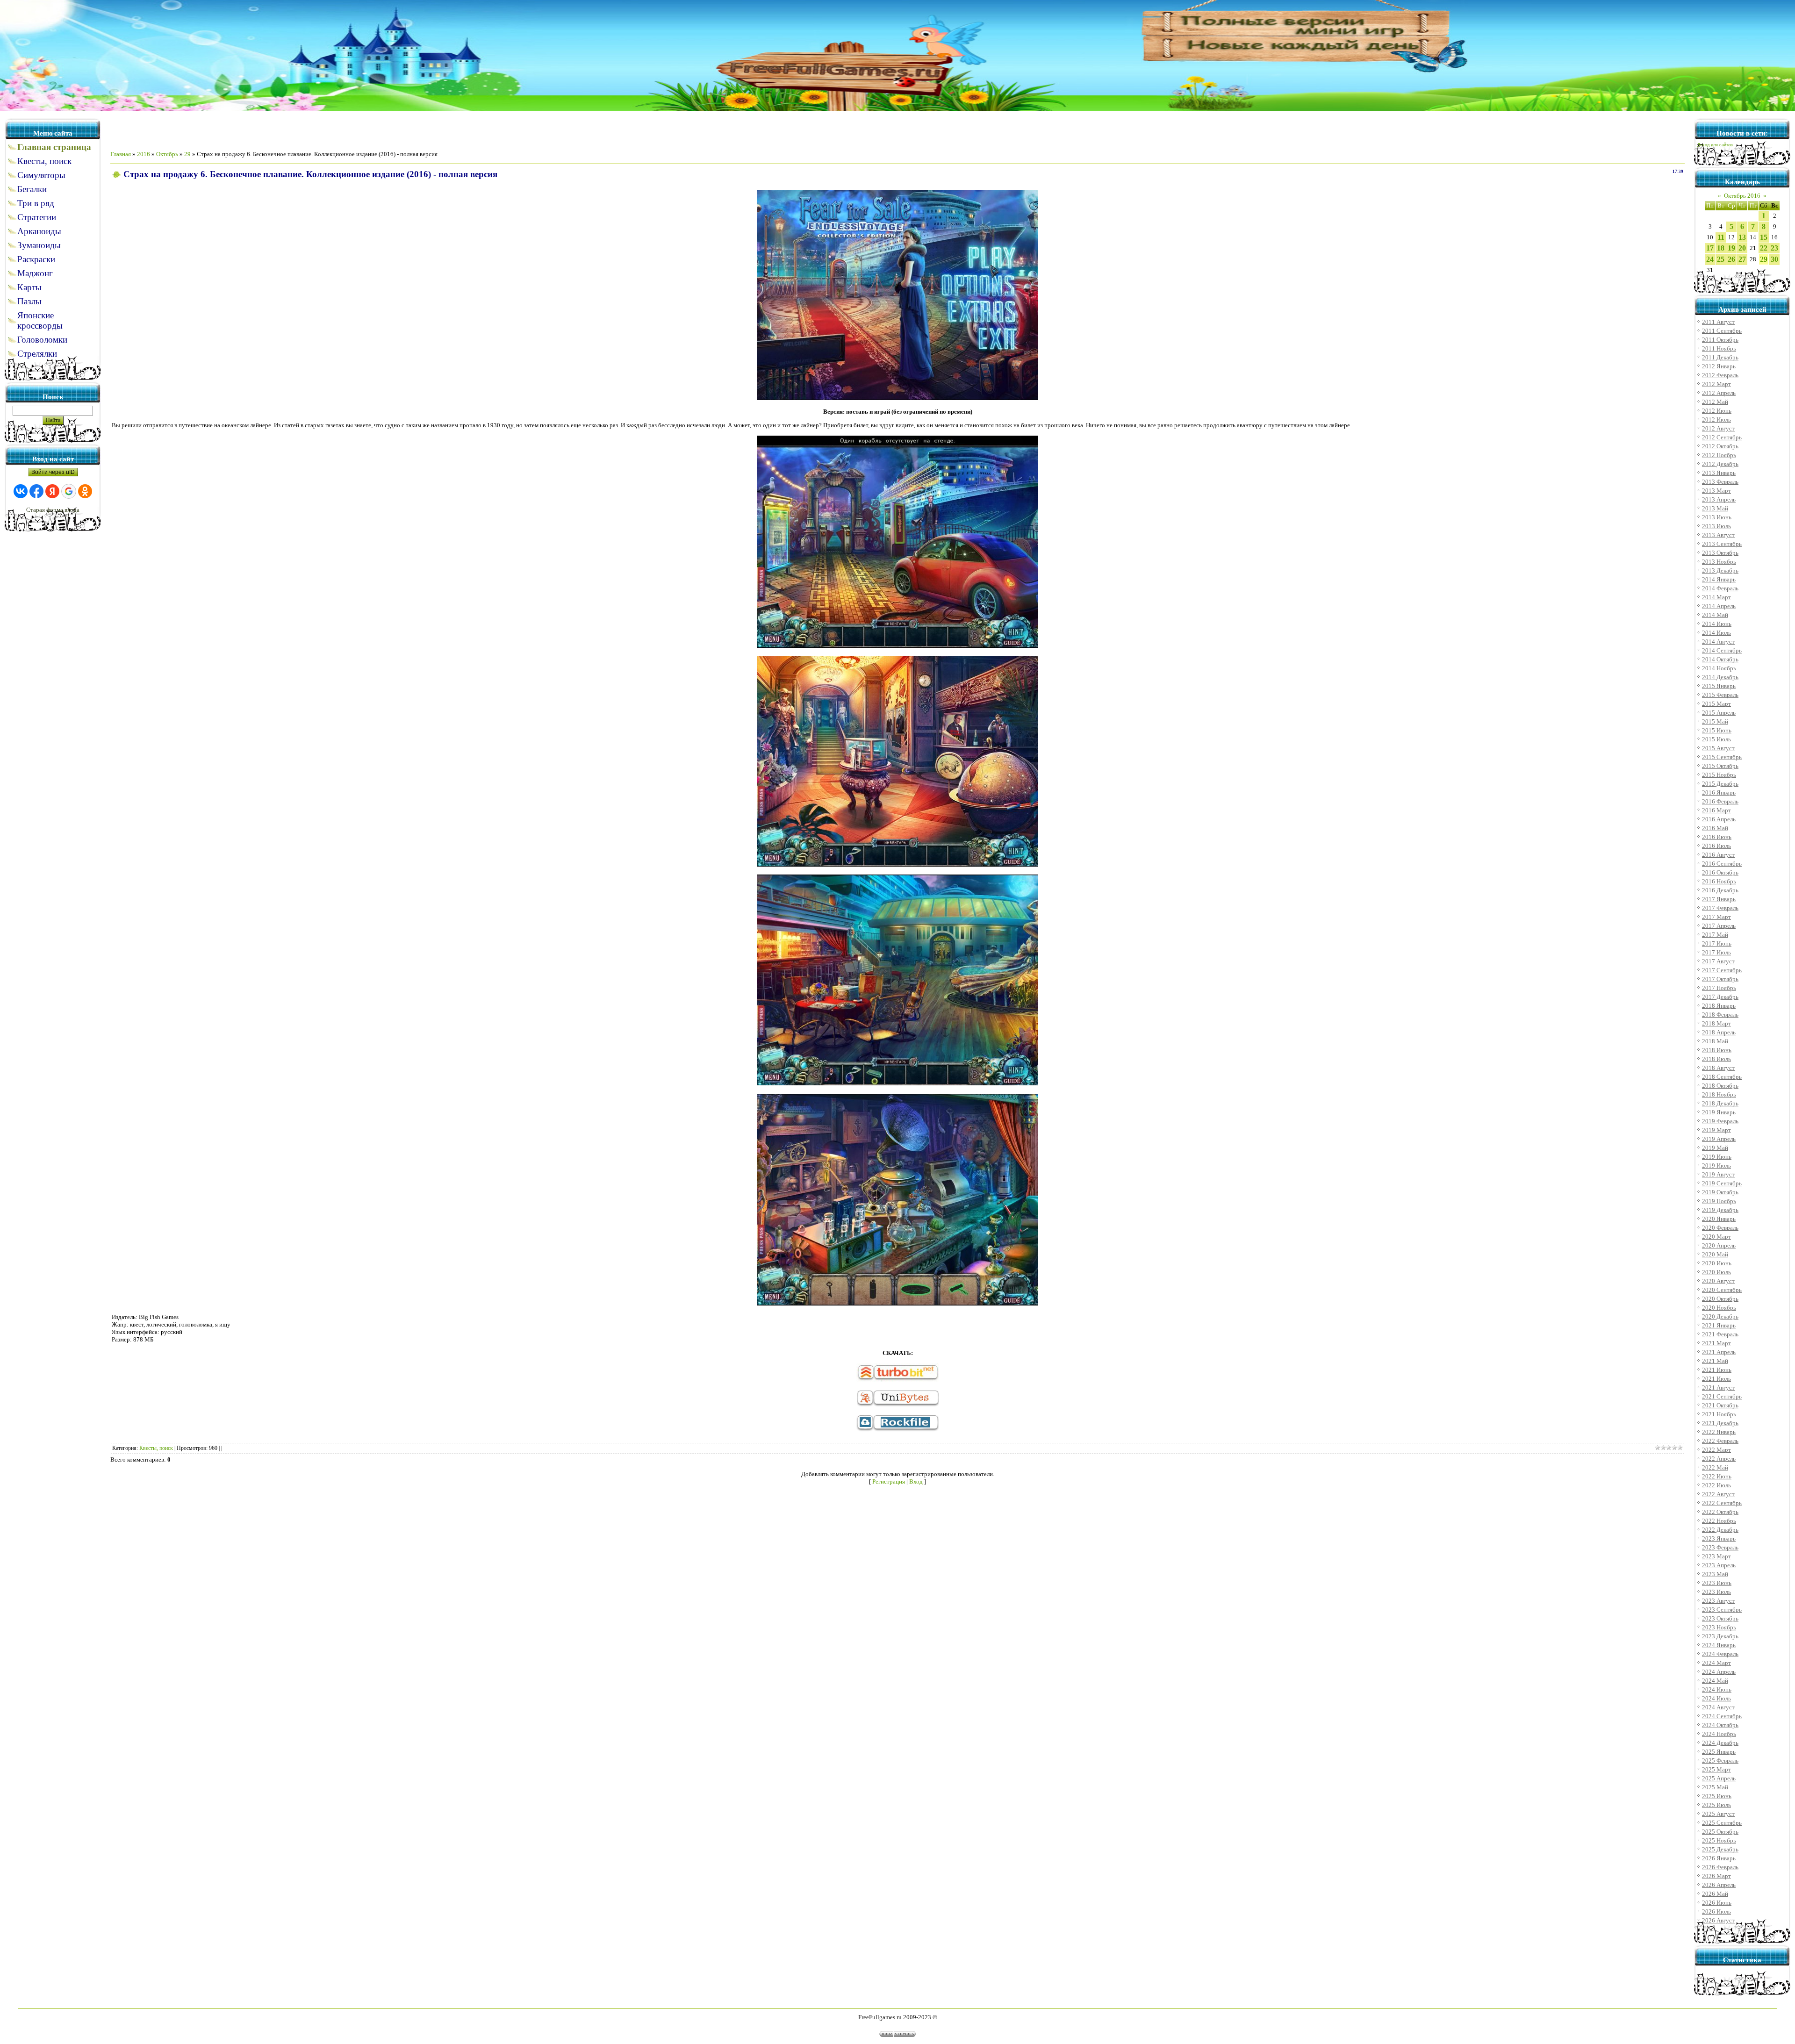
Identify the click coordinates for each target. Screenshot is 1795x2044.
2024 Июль (1716, 1698)
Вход (916, 1481)
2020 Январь (1719, 1219)
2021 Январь (1719, 1325)
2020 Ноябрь (1719, 1308)
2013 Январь (1719, 473)
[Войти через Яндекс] (52, 491)
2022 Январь (1719, 1432)
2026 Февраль (1720, 1867)
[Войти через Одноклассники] (85, 491)
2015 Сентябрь (1722, 757)
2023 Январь (1719, 1538)
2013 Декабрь (1720, 570)
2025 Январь (1719, 1752)
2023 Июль (1716, 1592)
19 (1731, 248)
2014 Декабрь (1720, 677)
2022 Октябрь (1720, 1512)
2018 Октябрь (1720, 1086)
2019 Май (1715, 1148)
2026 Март (1716, 1876)
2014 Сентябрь (1722, 650)
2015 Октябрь (1720, 766)
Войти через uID (53, 472)
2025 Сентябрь (1722, 1823)
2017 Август (1718, 961)
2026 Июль (1716, 1911)
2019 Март (1716, 1130)
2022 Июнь (1717, 1476)
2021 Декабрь (1720, 1423)
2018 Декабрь (1720, 1103)
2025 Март (1716, 1769)
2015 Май (1715, 721)
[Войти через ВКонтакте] (21, 491)
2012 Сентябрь (1722, 437)
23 (1774, 248)
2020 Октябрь (1720, 1299)
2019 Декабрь (1720, 1210)
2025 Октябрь (1720, 1832)
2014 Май (1715, 615)
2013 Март (1716, 491)
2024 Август (1718, 1707)
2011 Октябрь (1720, 340)
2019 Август (1718, 1174)
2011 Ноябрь (1719, 348)
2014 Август (1718, 642)
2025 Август (1718, 1814)
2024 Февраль (1720, 1654)
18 (1721, 248)
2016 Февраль (1720, 801)
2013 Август (1718, 535)
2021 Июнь (1717, 1370)
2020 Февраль (1720, 1228)
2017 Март (1716, 917)
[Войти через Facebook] (36, 491)
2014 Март (1716, 597)
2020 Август (1718, 1281)
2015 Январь (1719, 686)
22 (1764, 248)
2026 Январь (1719, 1858)
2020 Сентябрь (1722, 1290)
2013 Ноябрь (1719, 562)
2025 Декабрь (1720, 1849)
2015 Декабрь (1720, 784)
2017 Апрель (1719, 926)
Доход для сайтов (1715, 145)
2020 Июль (1716, 1272)
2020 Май (1715, 1254)
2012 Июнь (1717, 411)
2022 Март (1716, 1450)
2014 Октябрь (1720, 659)
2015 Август (1718, 748)
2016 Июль (1716, 846)
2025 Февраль (1720, 1761)
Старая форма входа (53, 510)
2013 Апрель (1719, 499)
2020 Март (1716, 1237)
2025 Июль (1716, 1805)
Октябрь (167, 154)
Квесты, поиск (156, 1448)
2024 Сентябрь (1722, 1716)
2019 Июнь (1717, 1157)
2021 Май (1715, 1361)
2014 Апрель (1719, 606)
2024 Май (1715, 1681)
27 (1742, 259)
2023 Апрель (1719, 1565)
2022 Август (1718, 1494)
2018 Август (1718, 1068)
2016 (144, 154)
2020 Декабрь (1720, 1316)
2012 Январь (1719, 366)
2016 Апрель (1719, 819)
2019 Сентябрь (1722, 1183)
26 (1731, 259)
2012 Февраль (1720, 375)
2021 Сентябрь (1722, 1396)
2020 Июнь (1717, 1263)
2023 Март (1716, 1556)
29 (187, 154)
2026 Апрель (1719, 1885)
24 (1710, 259)
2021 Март (1716, 1343)
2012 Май (1715, 402)
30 (1774, 259)
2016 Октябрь (1720, 872)
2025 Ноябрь (1719, 1840)
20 (1742, 248)
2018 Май (1715, 1041)
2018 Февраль (1720, 1015)
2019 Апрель (1719, 1139)
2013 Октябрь (1720, 553)
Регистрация (889, 1481)
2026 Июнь (1717, 1903)
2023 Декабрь (1720, 1636)
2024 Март (1716, 1663)
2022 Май (1715, 1467)
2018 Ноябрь (1719, 1094)
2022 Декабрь (1720, 1530)
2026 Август (1718, 1920)
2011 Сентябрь (1722, 331)
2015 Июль (1716, 739)
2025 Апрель (1719, 1778)
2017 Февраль (1720, 908)
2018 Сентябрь (1722, 1077)
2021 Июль (1716, 1379)
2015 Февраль (1720, 695)
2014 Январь (1719, 579)
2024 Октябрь (1720, 1725)
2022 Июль (1716, 1485)
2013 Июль (1716, 526)
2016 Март (1716, 810)
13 (1742, 237)
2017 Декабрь (1720, 997)
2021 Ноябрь (1719, 1414)
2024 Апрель (1719, 1672)
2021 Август (1718, 1388)
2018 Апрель (1719, 1032)
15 (1764, 237)
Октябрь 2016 (1742, 196)
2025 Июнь (1717, 1796)
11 (1721, 237)
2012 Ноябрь (1719, 455)
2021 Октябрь (1720, 1405)
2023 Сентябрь (1722, 1610)
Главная (121, 154)
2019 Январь (1719, 1112)
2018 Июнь (1717, 1050)
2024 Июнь (1717, 1689)
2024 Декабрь (1720, 1743)
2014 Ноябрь (1719, 668)
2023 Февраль (1720, 1547)
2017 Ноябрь (1719, 988)
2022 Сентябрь (1722, 1503)
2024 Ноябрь (1719, 1734)
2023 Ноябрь (1719, 1627)
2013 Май (1715, 508)
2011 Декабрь (1720, 357)
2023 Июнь (1717, 1583)
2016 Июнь (1717, 837)
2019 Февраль (1720, 1121)
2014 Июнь (1717, 624)
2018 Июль (1716, 1059)
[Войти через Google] (69, 491)
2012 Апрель (1719, 393)
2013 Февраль (1720, 482)
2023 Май (1715, 1574)
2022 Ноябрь (1719, 1521)
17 (1710, 248)
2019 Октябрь (1720, 1192)
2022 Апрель (1719, 1459)
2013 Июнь (1717, 517)
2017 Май (1715, 935)
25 (1721, 259)
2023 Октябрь (1720, 1618)
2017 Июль (1716, 952)
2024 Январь (1719, 1645)
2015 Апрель (1719, 713)
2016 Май (1715, 828)
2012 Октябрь (1720, 446)
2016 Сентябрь (1722, 864)
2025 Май (1715, 1787)
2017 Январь (1719, 899)
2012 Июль (1716, 420)
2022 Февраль (1720, 1441)
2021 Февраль (1720, 1334)
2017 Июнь (1717, 943)
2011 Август (1718, 322)
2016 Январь (1719, 792)
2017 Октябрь (1720, 979)
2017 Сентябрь (1722, 970)
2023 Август (1718, 1601)
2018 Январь (1719, 1006)
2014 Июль (1716, 633)
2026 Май (1715, 1894)
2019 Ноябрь (1719, 1201)
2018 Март (1716, 1023)
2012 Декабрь (1720, 464)
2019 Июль (1716, 1165)
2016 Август (1718, 855)
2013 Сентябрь (1722, 544)
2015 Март (1716, 704)
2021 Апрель (1719, 1352)
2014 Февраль (1720, 588)
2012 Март (1716, 384)
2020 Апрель (1719, 1245)
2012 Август (1718, 428)
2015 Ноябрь (1719, 775)
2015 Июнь (1717, 730)
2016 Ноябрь (1719, 881)
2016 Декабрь (1720, 890)
